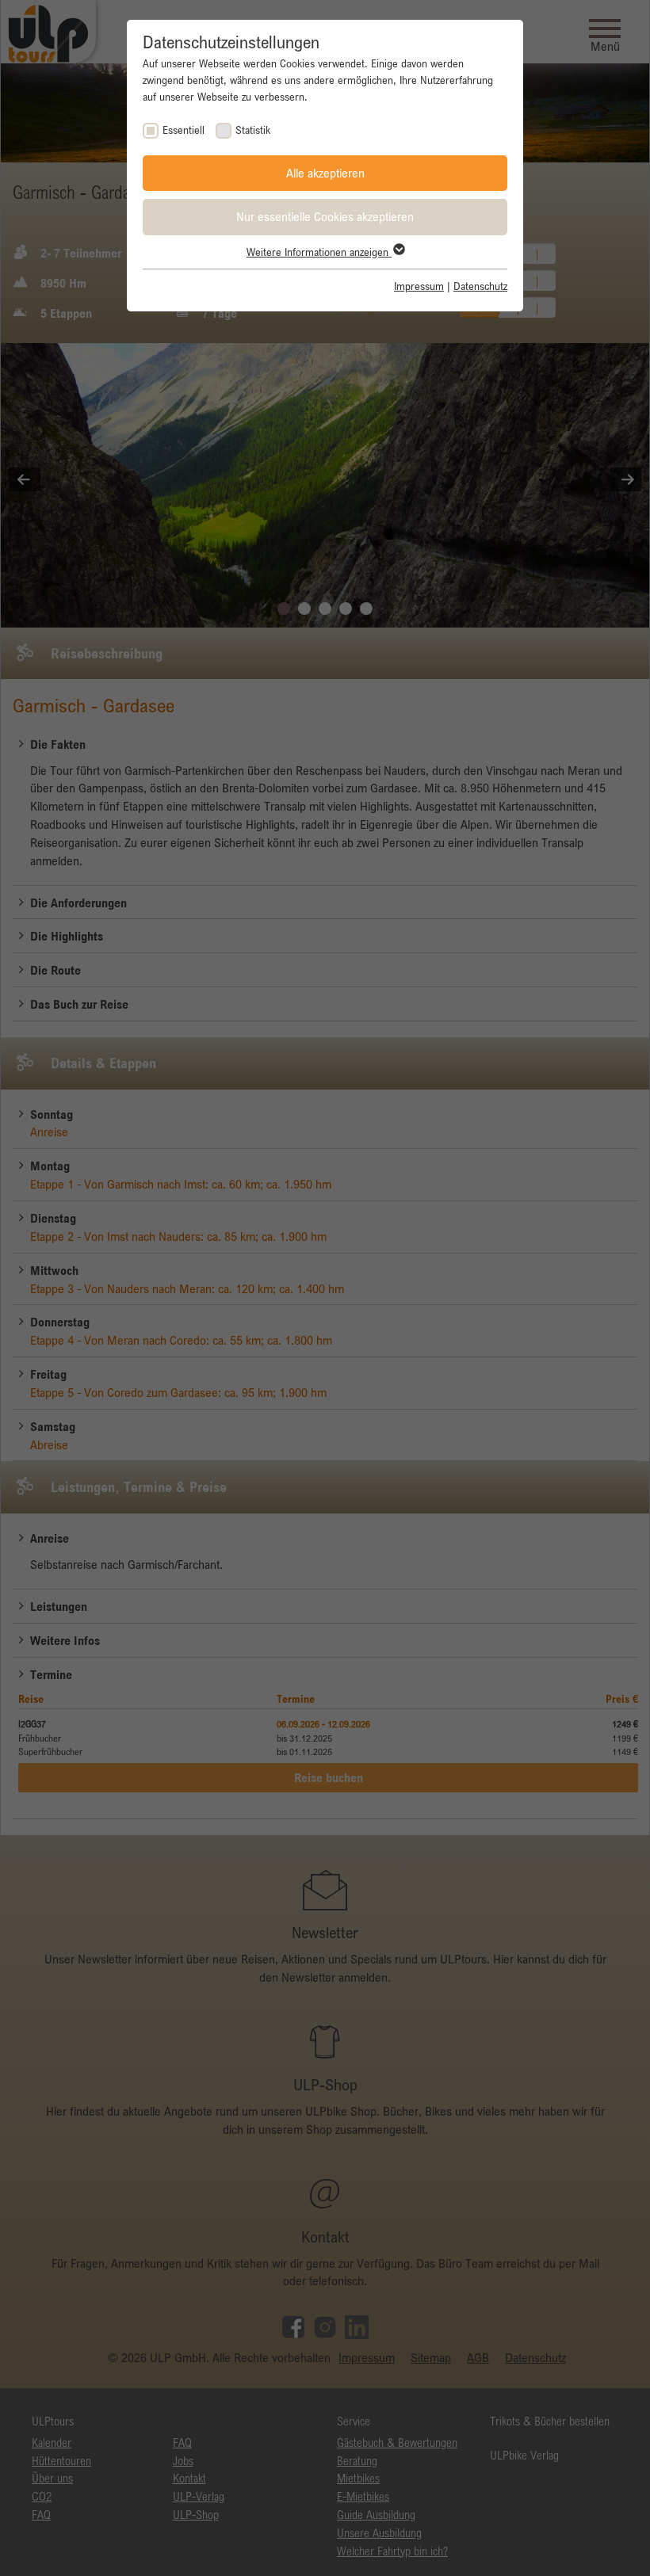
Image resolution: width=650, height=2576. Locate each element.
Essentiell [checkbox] (184, 130)
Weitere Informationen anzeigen (319, 252)
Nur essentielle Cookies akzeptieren (325, 216)
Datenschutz (480, 286)
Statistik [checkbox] (253, 130)
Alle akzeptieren (325, 173)
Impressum (419, 286)
